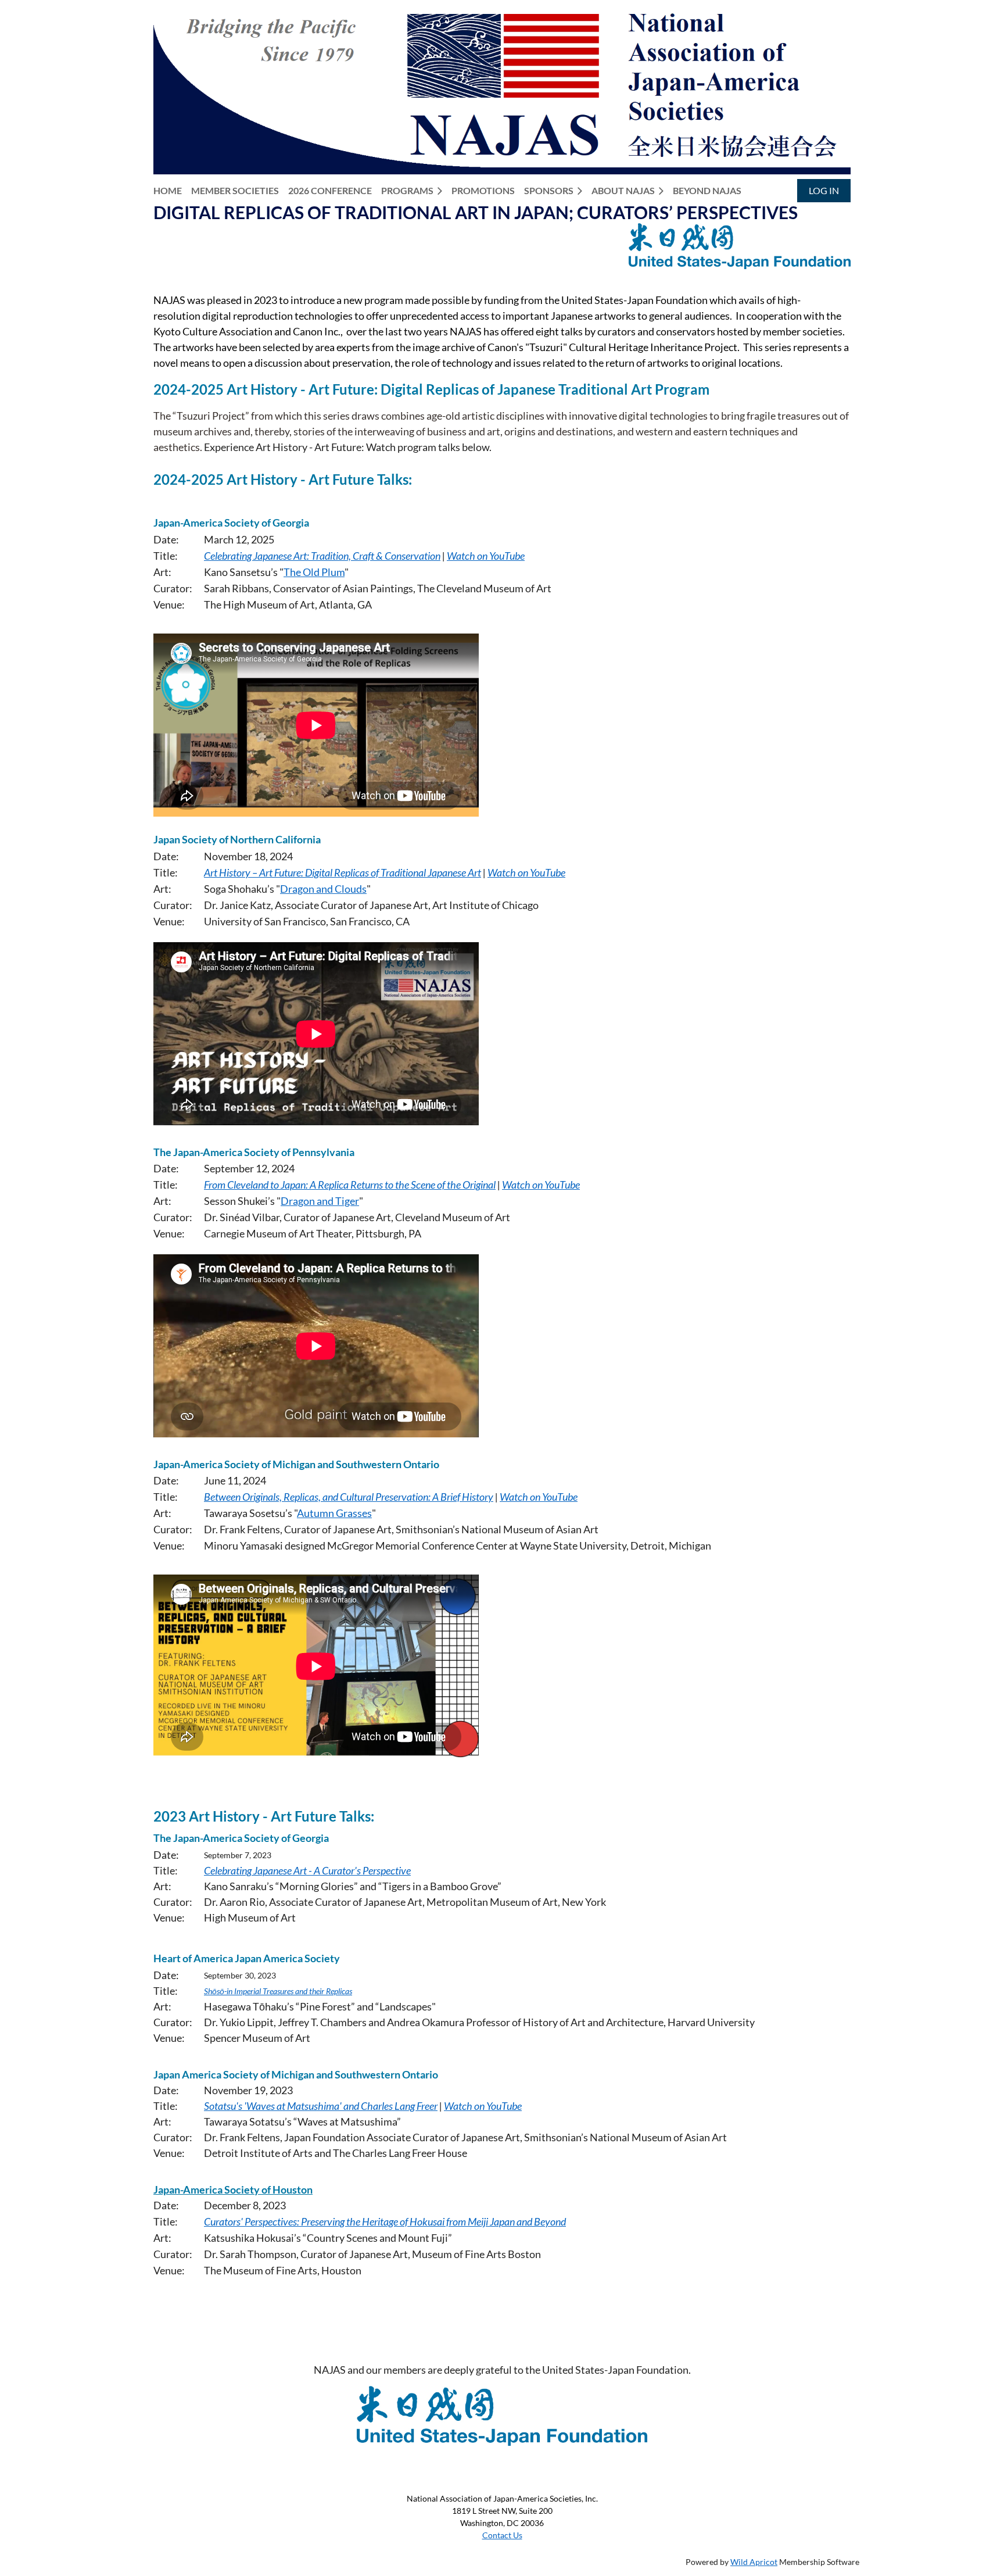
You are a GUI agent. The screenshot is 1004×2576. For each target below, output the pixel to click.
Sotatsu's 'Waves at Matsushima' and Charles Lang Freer (321, 2106)
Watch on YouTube (486, 556)
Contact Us (502, 2535)
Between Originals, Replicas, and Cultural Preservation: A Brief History (349, 1497)
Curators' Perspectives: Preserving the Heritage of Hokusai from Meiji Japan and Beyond (385, 2221)
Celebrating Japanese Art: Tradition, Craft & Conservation (322, 556)
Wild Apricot (754, 2562)
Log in (824, 190)
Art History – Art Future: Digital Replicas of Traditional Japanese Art (343, 872)
